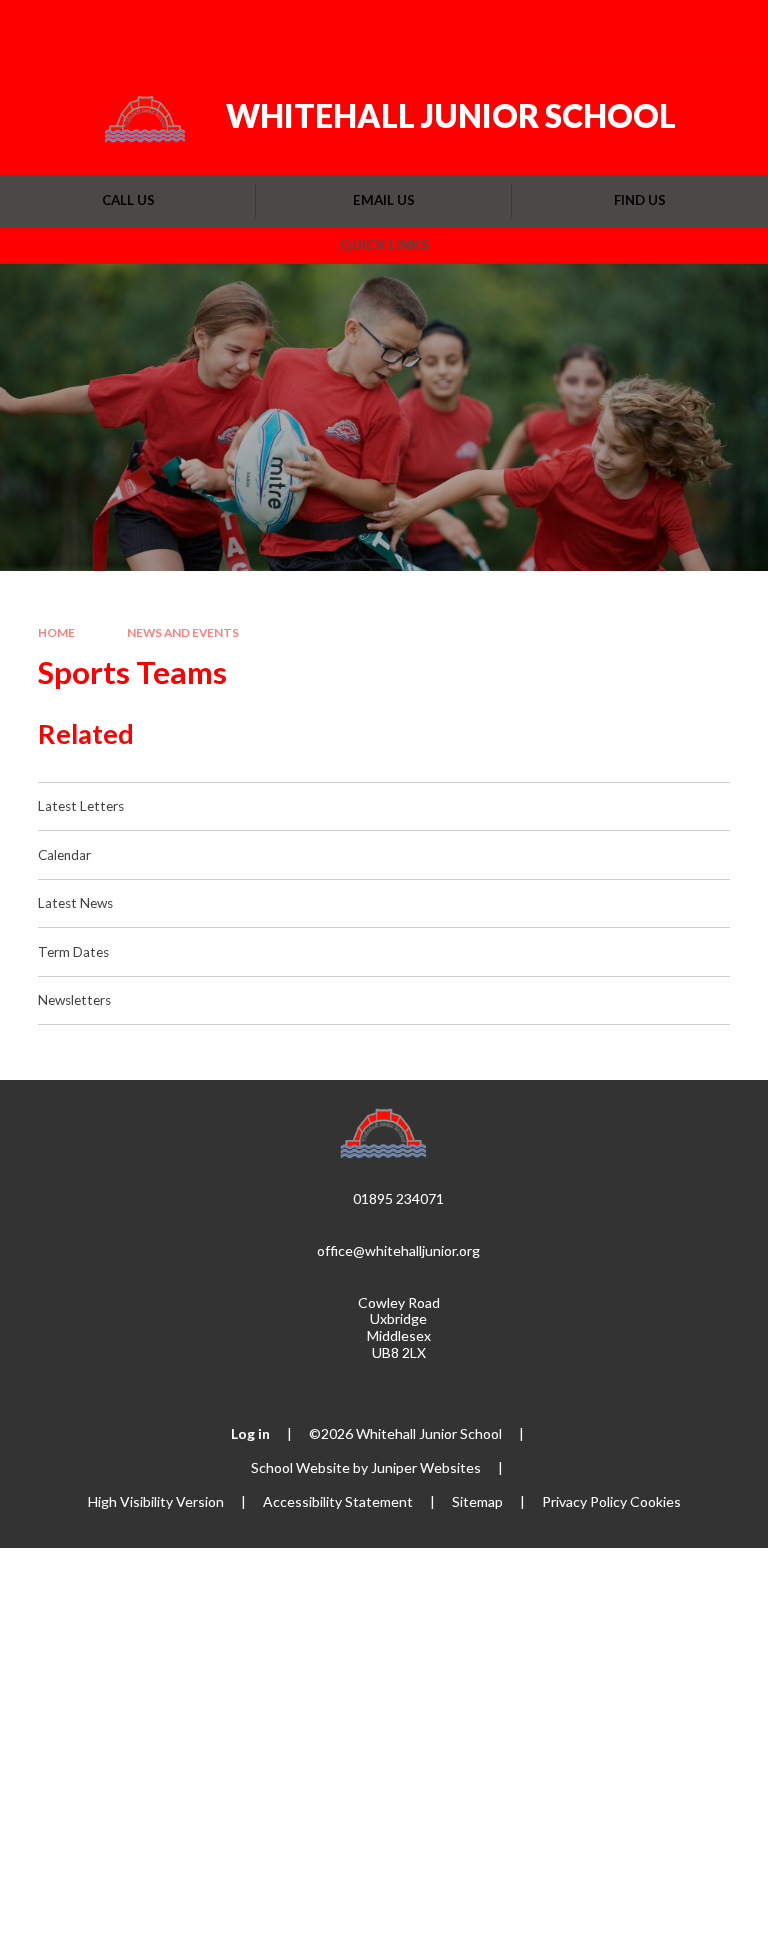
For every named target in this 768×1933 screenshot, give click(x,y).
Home (56, 632)
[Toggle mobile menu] (725, 28)
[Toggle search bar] (671, 28)
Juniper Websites (426, 1467)
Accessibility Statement (338, 1501)
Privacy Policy (584, 1501)
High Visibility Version (156, 1501)
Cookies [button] (655, 1501)
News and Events (183, 632)
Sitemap (477, 1501)
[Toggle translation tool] (620, 28)
